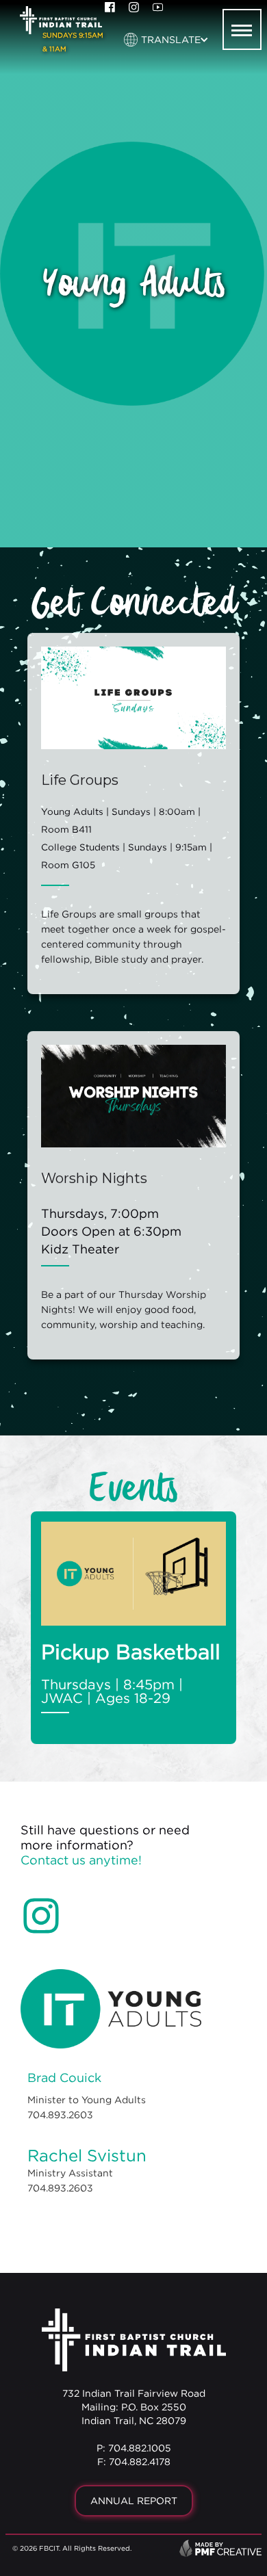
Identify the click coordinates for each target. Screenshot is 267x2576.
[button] (166, 40)
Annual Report (134, 2500)
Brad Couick (64, 2078)
